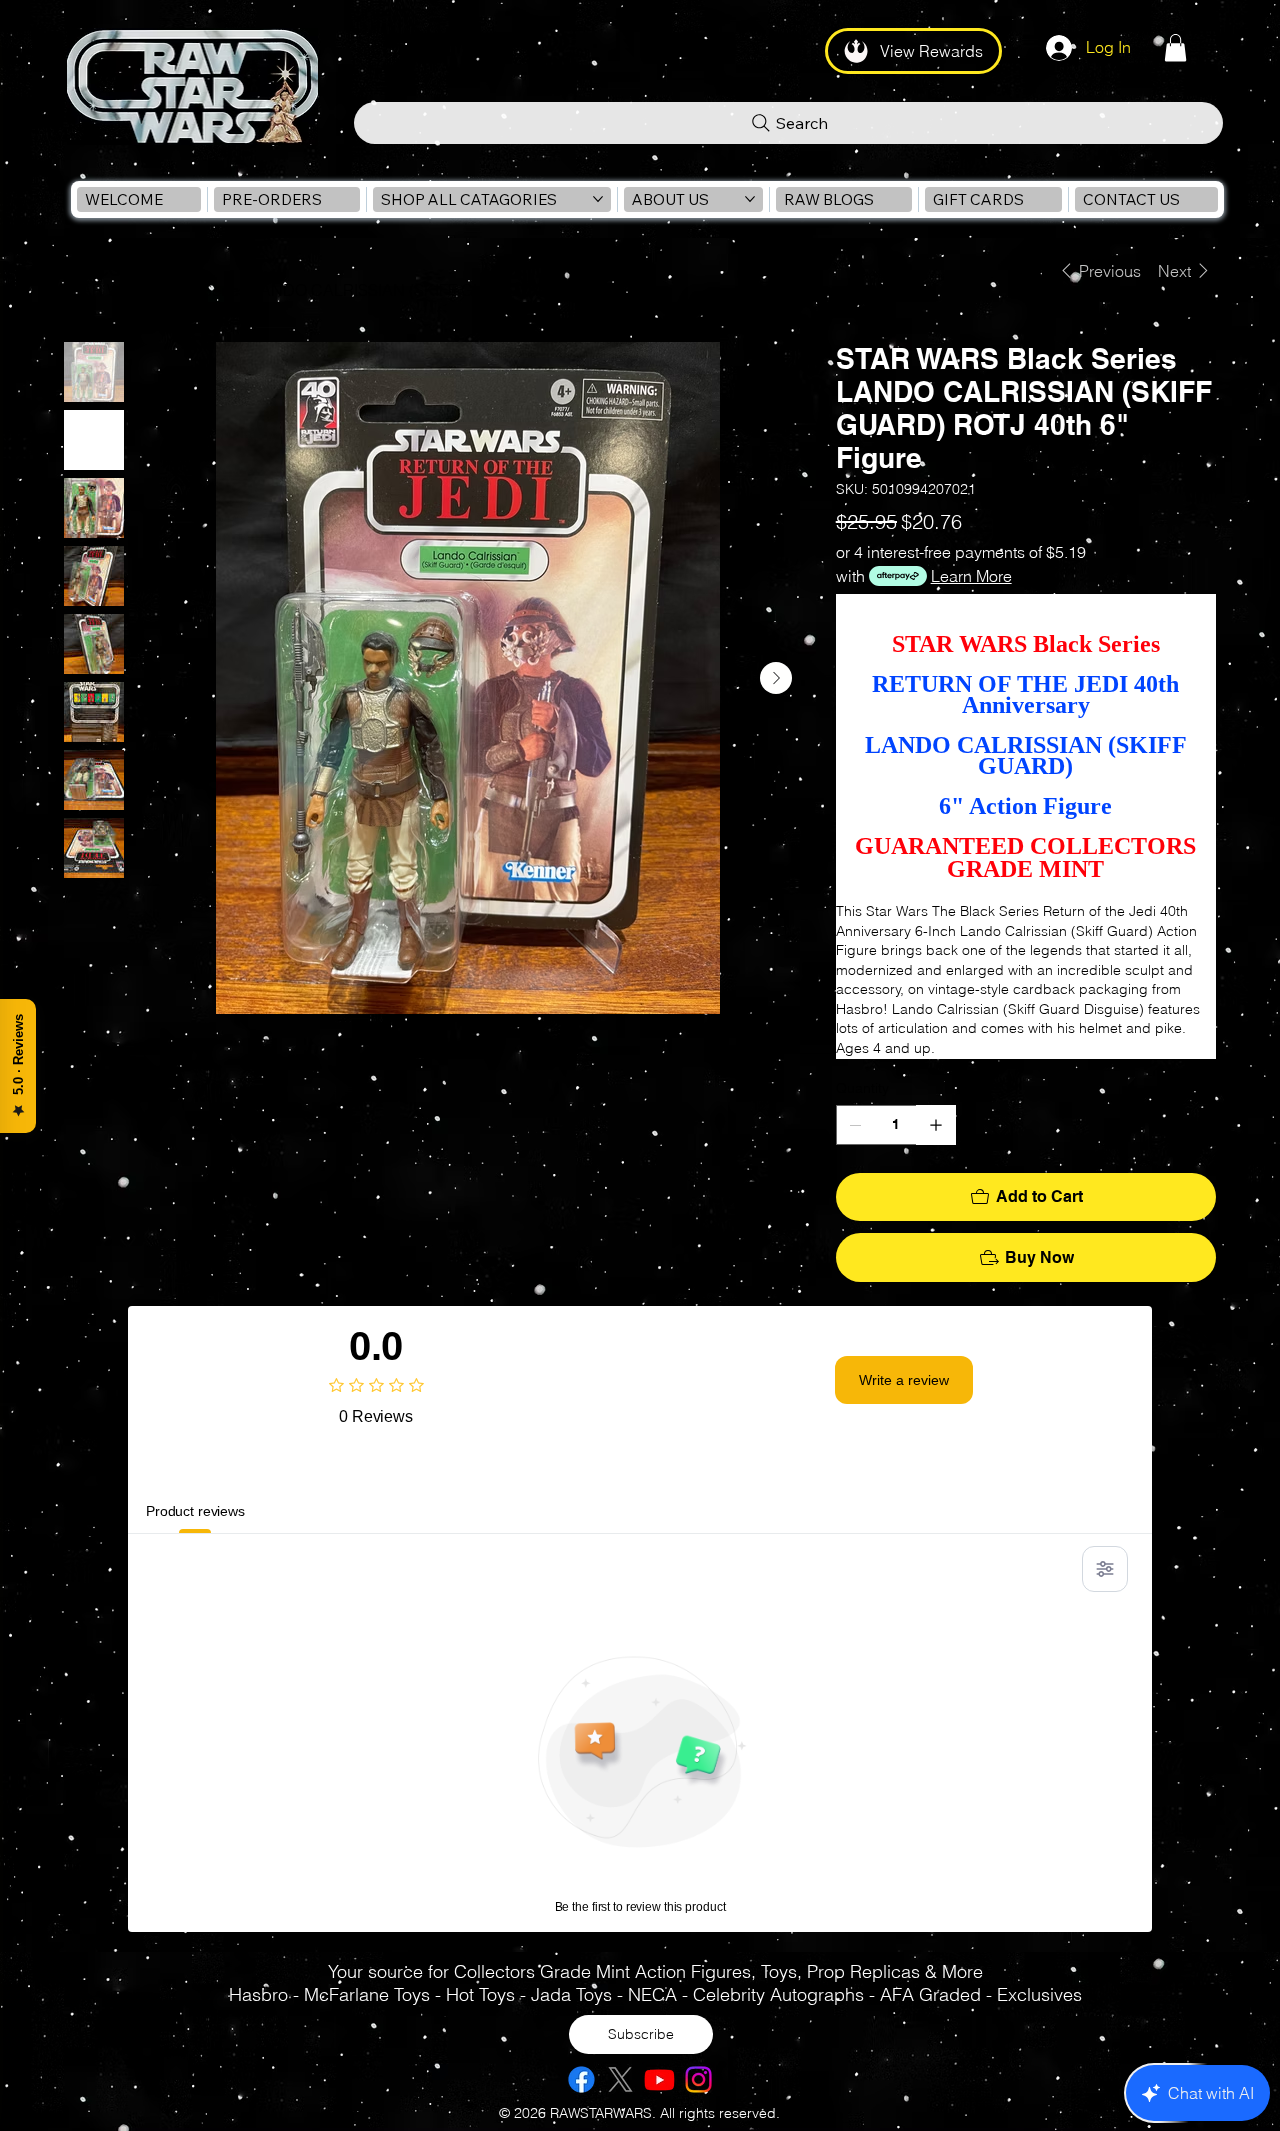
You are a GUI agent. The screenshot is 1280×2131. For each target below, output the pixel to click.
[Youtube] (659, 2079)
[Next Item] (776, 678)
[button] (1175, 47)
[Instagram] (698, 2079)
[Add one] (936, 1125)
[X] (620, 2079)
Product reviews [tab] (195, 1511)
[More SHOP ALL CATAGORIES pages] (598, 199)
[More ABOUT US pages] (750, 199)
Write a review (904, 1380)
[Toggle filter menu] (1105, 1569)
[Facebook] (581, 2079)
